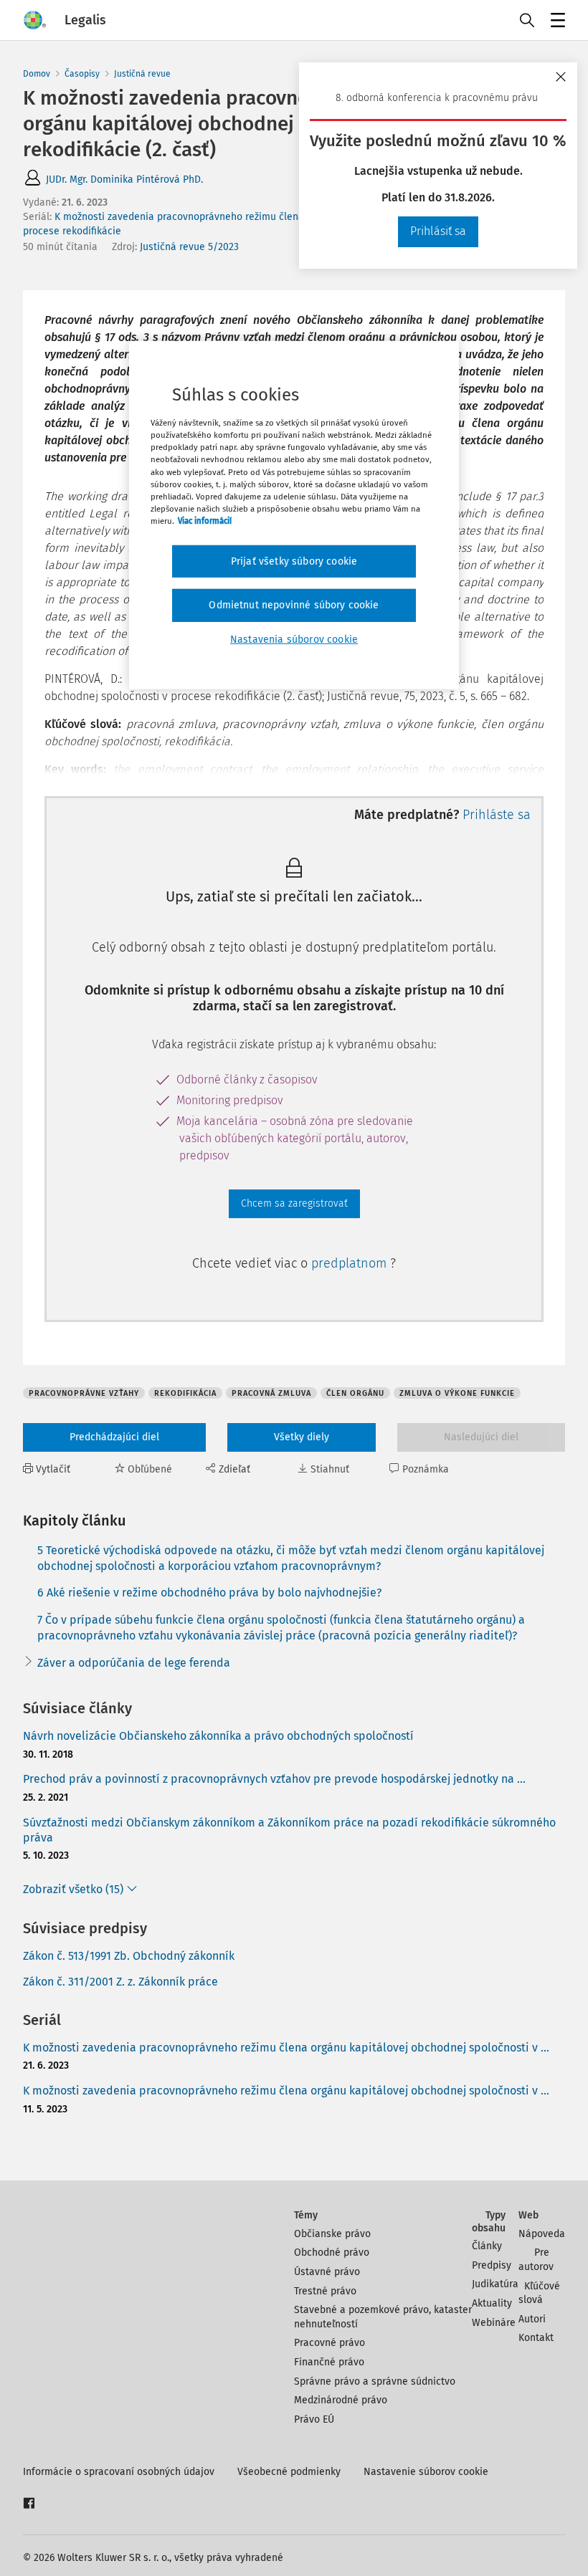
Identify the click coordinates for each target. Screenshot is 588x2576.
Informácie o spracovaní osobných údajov (119, 2472)
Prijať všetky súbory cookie (294, 561)
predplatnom (351, 1263)
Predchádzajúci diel (114, 1437)
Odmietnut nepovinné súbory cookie (294, 605)
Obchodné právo (332, 2252)
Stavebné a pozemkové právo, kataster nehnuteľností (383, 2317)
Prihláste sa (497, 815)
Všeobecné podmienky (289, 2472)
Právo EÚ (314, 2419)
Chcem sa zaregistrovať (294, 1203)
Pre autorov (536, 2260)
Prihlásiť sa (438, 231)
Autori (532, 2319)
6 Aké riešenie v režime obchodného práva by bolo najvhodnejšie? (209, 1593)
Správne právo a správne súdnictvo (375, 2381)
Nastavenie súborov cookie (426, 2472)
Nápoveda (542, 2234)
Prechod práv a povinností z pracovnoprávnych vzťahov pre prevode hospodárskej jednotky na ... (274, 1779)
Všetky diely (302, 1437)
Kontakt (536, 2338)
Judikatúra (495, 2284)
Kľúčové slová (539, 2293)
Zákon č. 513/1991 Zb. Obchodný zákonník (129, 1956)
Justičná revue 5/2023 (189, 247)
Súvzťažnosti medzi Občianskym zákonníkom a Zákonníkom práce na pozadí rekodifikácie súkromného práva (289, 1830)
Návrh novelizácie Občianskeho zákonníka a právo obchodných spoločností (218, 1736)
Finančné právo (329, 2362)
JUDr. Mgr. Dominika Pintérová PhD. (124, 179)
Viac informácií (205, 521)
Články (487, 2246)
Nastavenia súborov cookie (294, 640)
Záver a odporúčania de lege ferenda (134, 1663)
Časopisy (82, 74)
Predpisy (492, 2265)
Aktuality (492, 2303)
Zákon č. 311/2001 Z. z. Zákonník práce (120, 1982)
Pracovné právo (329, 2343)
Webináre (494, 2323)
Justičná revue (142, 74)
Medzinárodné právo (341, 2400)
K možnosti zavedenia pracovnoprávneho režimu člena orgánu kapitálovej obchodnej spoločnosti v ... (286, 2048)
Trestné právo (325, 2291)
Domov (37, 74)
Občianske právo (332, 2234)
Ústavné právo (327, 2272)
